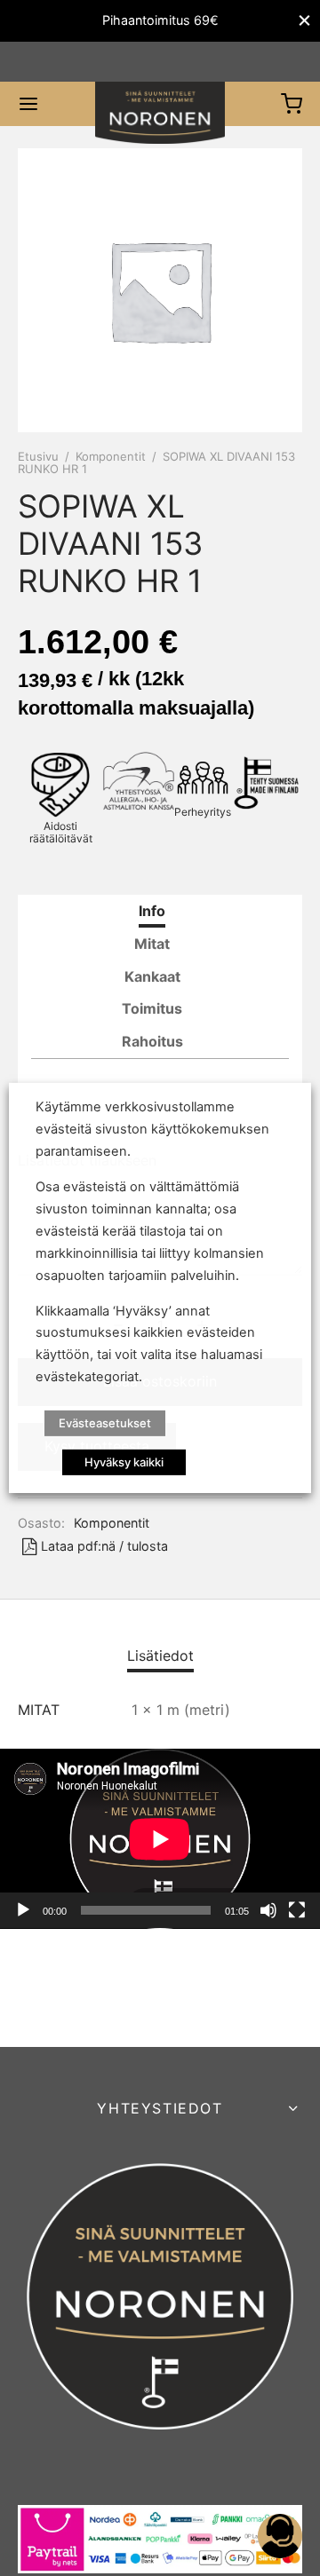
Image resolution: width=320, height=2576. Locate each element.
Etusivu (38, 456)
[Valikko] (28, 104)
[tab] (152, 911)
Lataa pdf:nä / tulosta (104, 1546)
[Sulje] (304, 21)
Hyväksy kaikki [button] (124, 1462)
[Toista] (23, 1910)
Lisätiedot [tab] (160, 1655)
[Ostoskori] (292, 104)
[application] (160, 1839)
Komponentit (111, 456)
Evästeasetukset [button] (105, 1423)
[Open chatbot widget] (280, 2536)
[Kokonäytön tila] (297, 1910)
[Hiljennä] (268, 1910)
